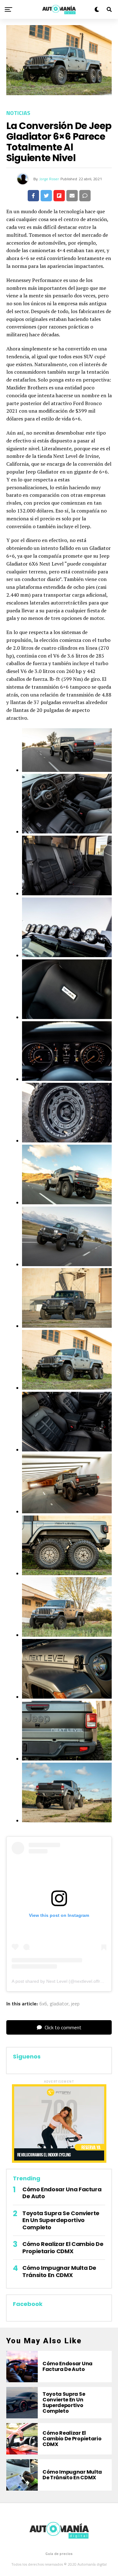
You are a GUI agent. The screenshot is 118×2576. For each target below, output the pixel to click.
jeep (75, 2004)
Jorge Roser (49, 179)
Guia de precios (59, 2554)
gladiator (59, 2004)
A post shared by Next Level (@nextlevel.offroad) (60, 1981)
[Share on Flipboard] (59, 196)
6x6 (43, 2004)
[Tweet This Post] (46, 196)
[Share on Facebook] (33, 196)
